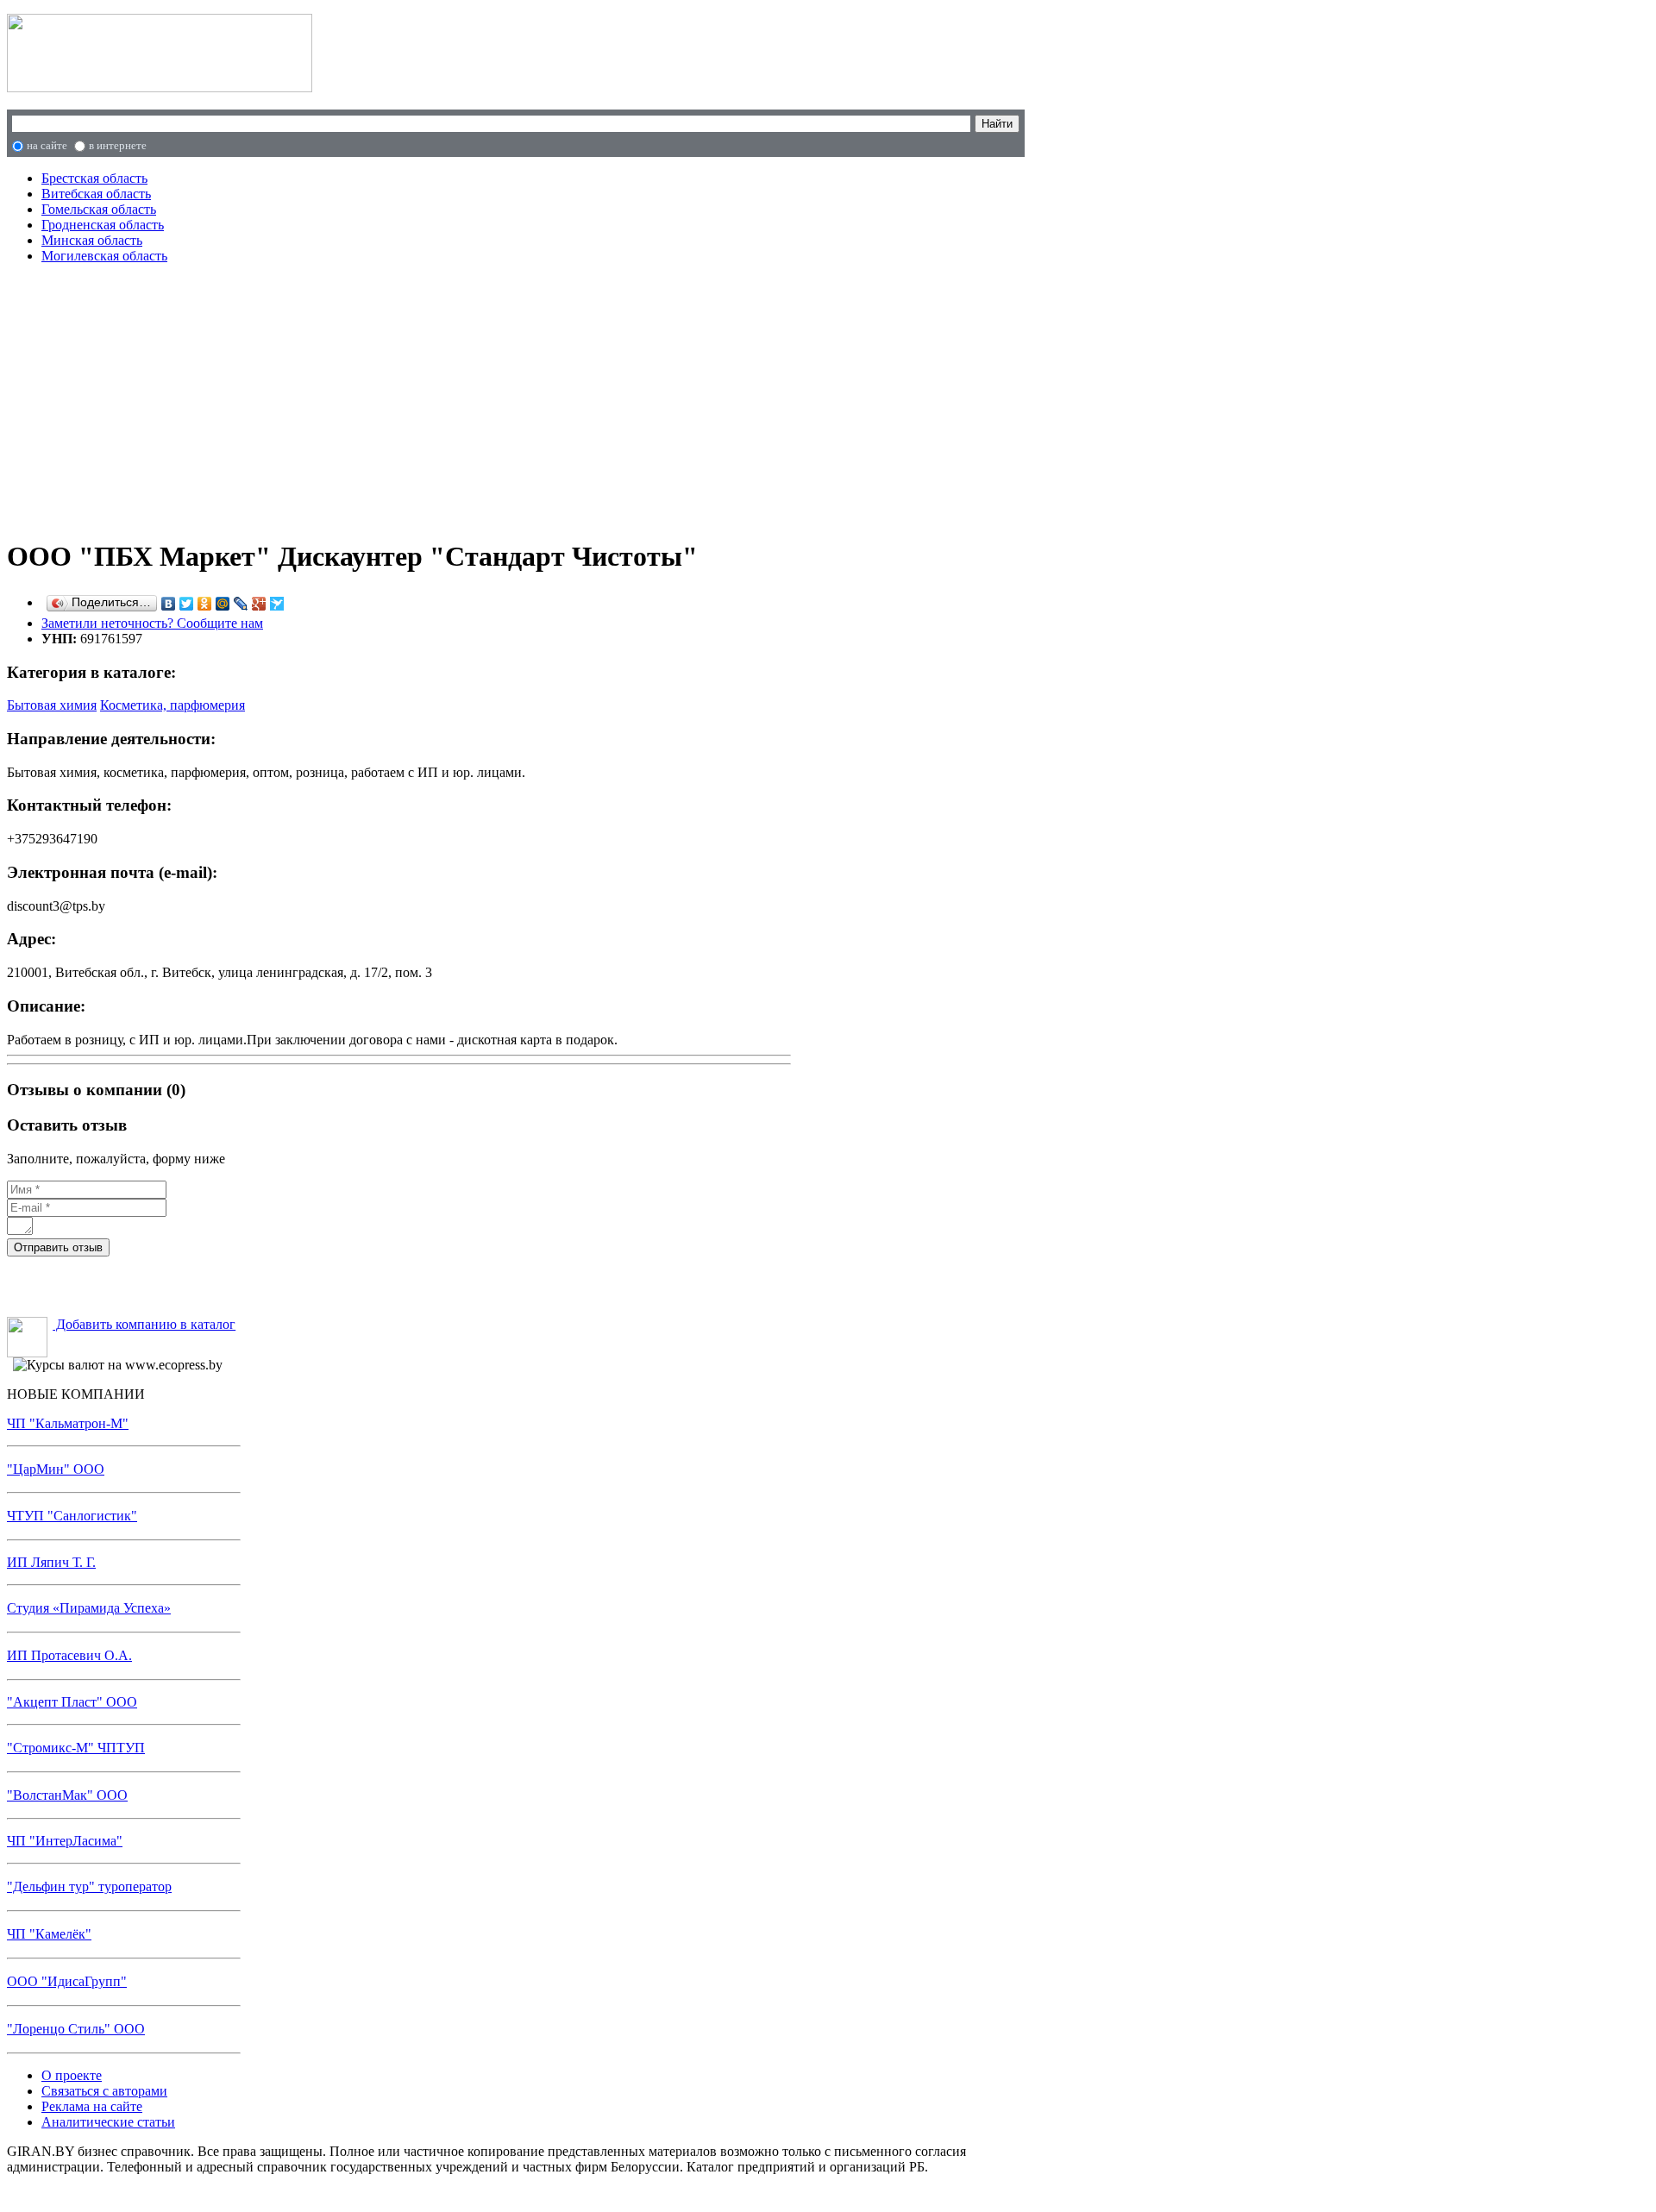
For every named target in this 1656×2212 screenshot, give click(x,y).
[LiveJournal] (241, 604)
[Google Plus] (259, 604)
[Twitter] (187, 604)
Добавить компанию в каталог (144, 1324)
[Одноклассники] (205, 604)
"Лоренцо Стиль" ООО (76, 2029)
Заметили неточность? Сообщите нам (152, 623)
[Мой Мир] (223, 604)
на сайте (47, 145)
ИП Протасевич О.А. (69, 1655)
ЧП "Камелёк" (49, 1934)
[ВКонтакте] (169, 604)
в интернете (118, 145)
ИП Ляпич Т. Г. (51, 1562)
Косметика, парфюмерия (172, 705)
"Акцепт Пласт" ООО (72, 1702)
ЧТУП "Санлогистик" (72, 1516)
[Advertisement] (371, 398)
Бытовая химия (52, 705)
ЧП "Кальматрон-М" (68, 1423)
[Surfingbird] (277, 604)
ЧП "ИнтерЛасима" (65, 1841)
